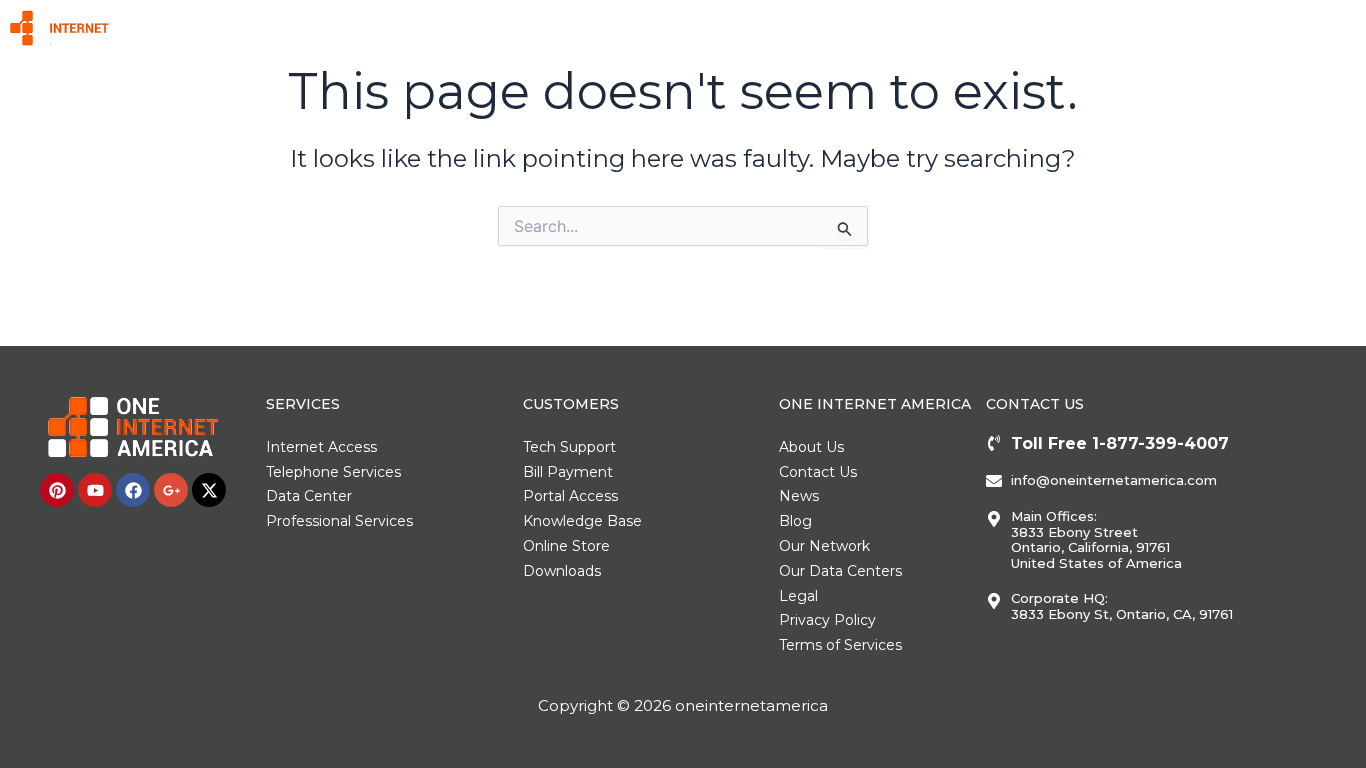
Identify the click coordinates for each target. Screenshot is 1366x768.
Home (517, 27)
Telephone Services (717, 27)
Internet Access (588, 27)
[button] (597, 27)
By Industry (931, 27)
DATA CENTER (835, 27)
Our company (1184, 27)
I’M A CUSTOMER (1291, 27)
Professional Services (1055, 27)
